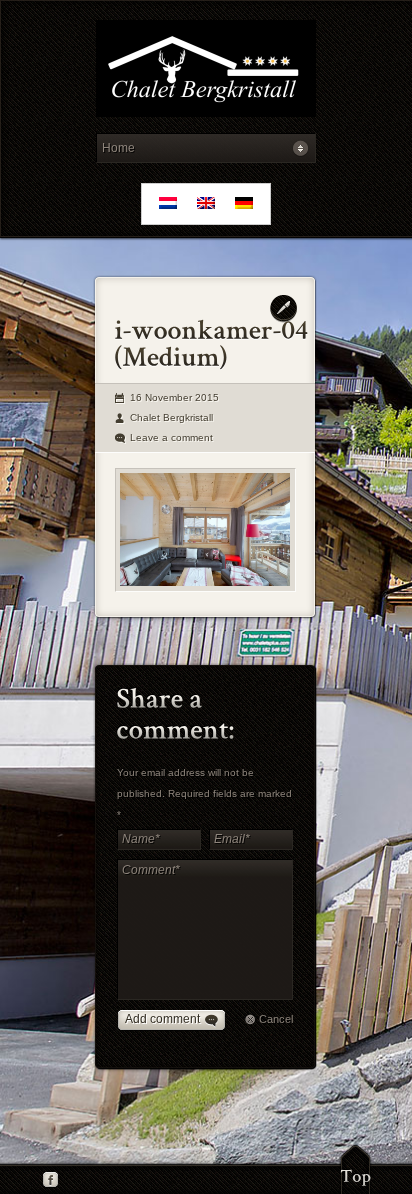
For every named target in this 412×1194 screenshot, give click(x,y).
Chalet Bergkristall (171, 417)
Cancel (276, 1019)
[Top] (355, 1169)
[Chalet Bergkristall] (205, 71)
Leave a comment (171, 437)
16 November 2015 (174, 397)
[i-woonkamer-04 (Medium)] (205, 530)
